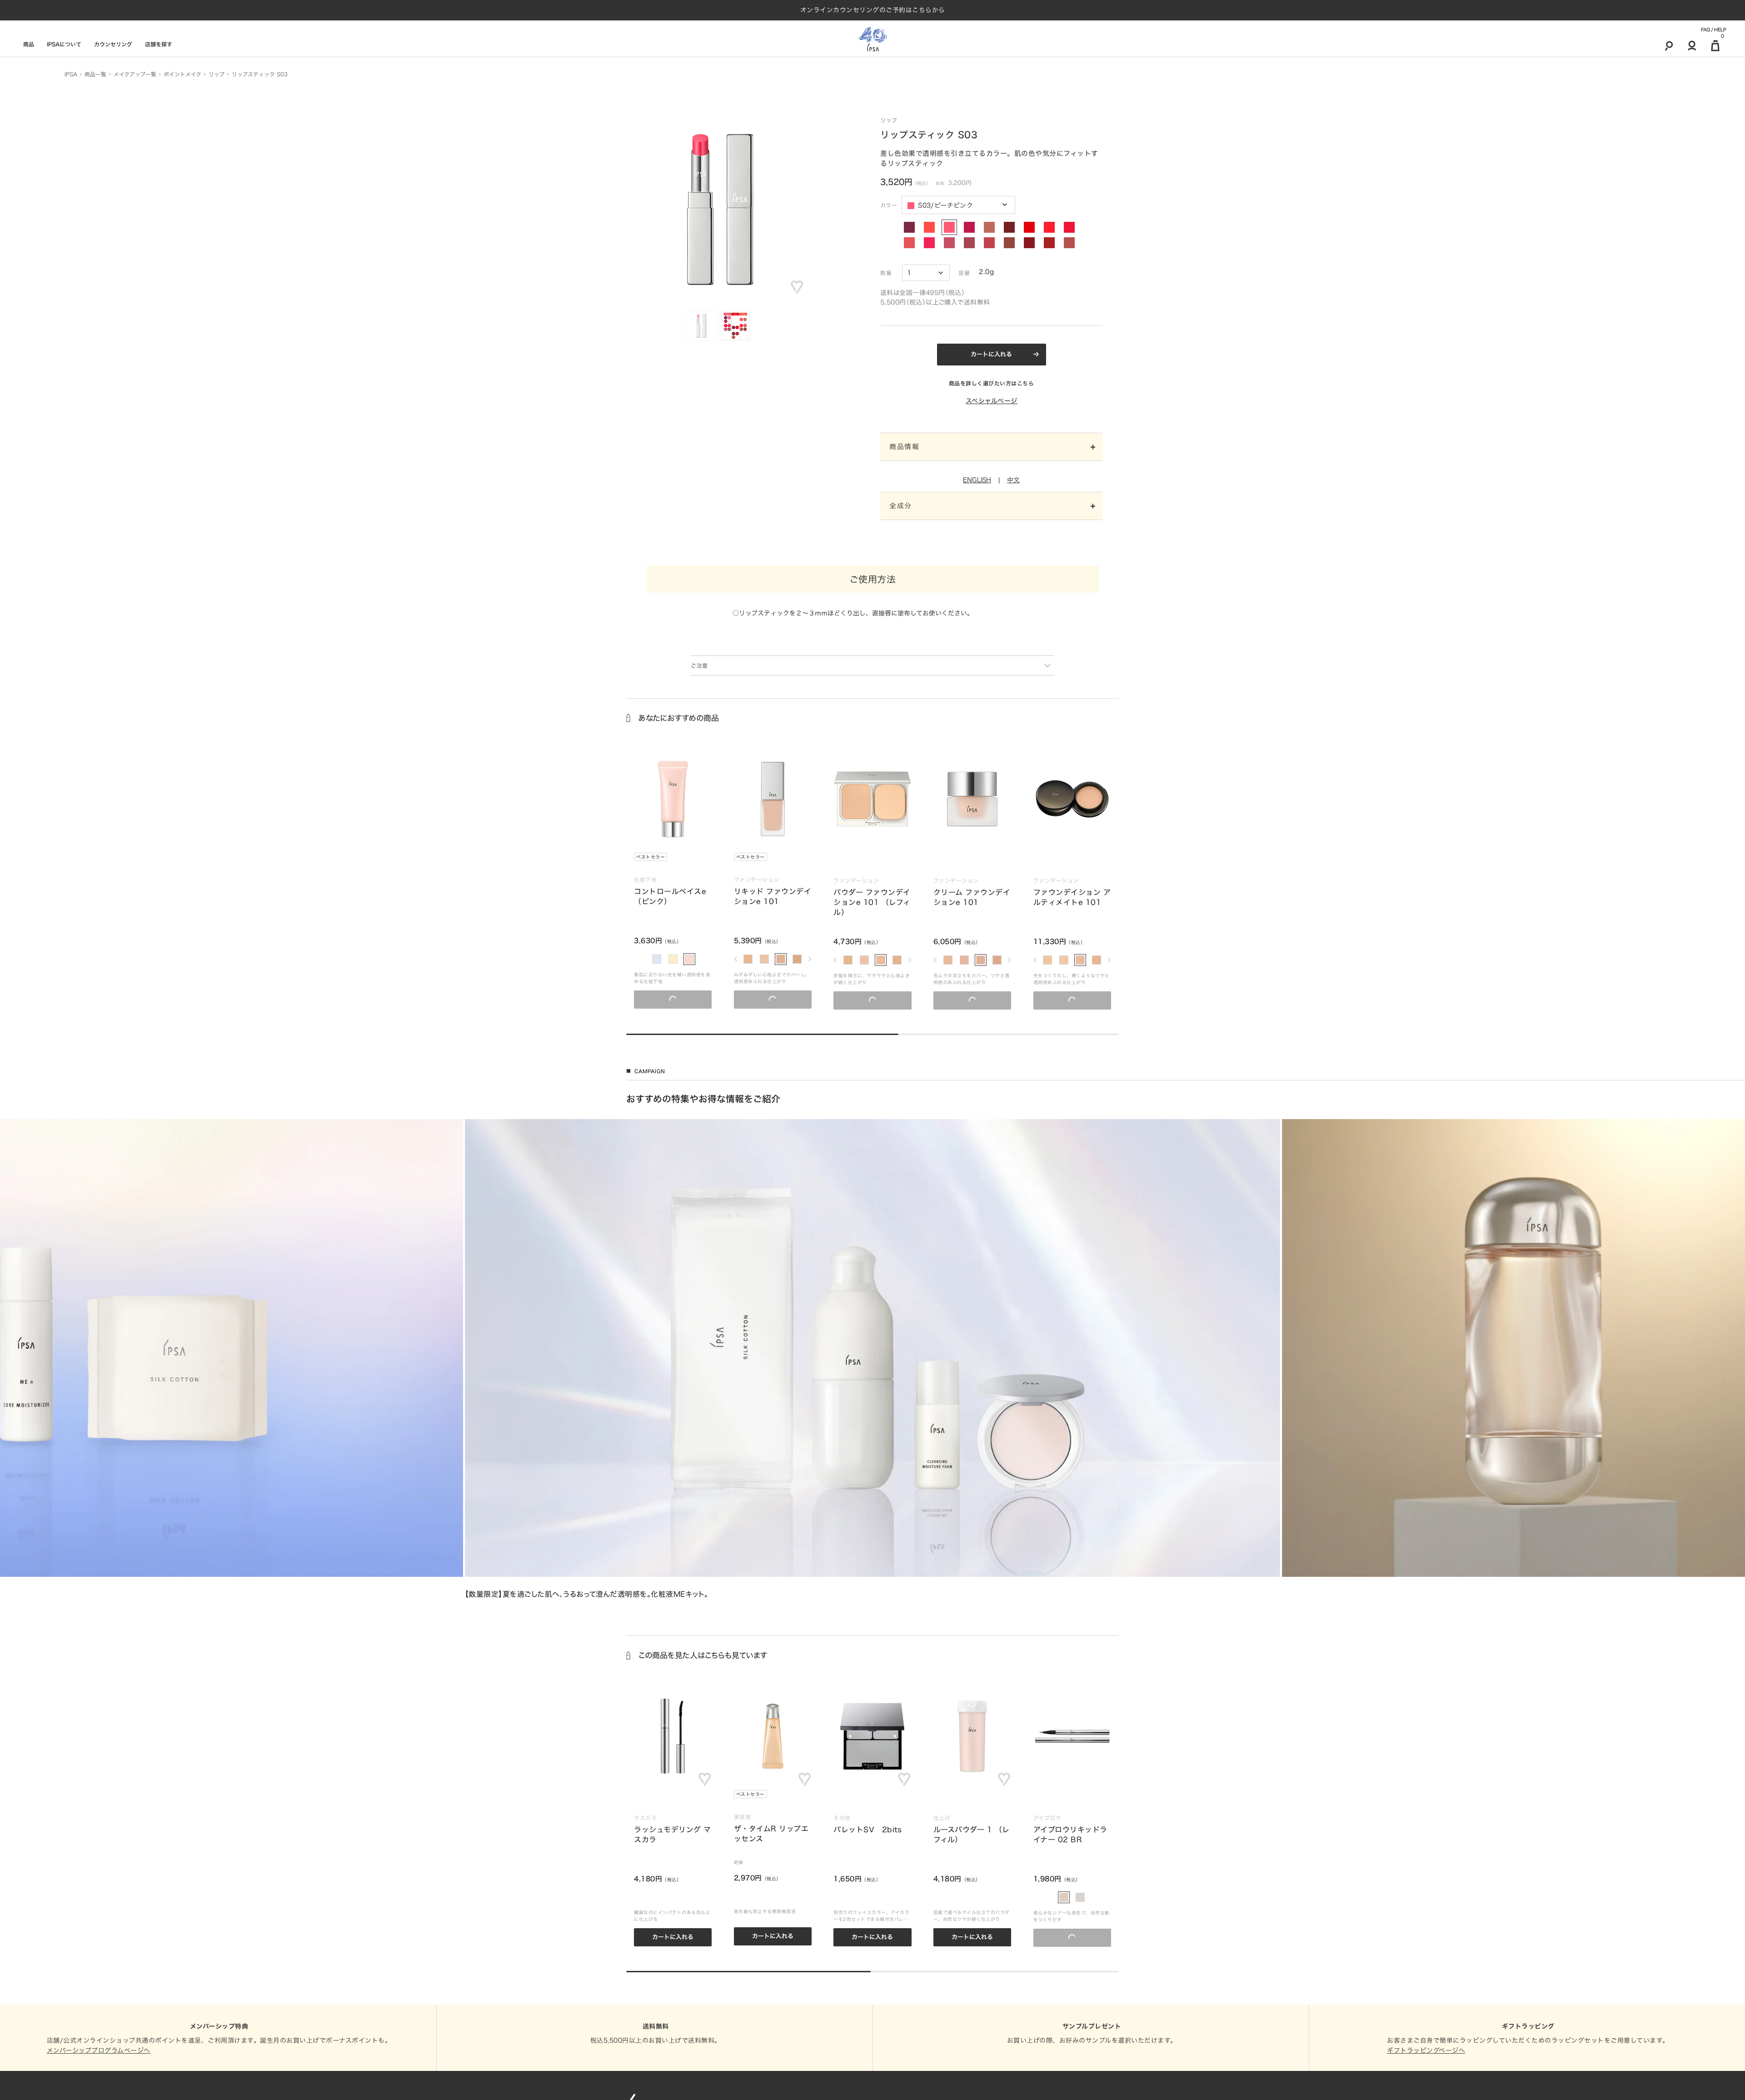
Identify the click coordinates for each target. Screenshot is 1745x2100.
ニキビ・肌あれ (1150, 921)
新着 (1339, 857)
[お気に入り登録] (797, 287)
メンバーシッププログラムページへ (99, 2050)
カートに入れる (991, 354)
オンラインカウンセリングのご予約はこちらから (873, 10)
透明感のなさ (1447, 928)
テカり (1255, 925)
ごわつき (1142, 928)
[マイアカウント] (1692, 45)
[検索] (1669, 45)
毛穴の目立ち (1186, 921)
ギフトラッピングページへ (1426, 2050)
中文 (1013, 480)
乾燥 (1238, 925)
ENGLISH (977, 480)
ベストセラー (651, 857)
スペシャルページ (992, 401)
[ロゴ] (873, 39)
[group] (872, 1359)
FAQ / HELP (1713, 30)
